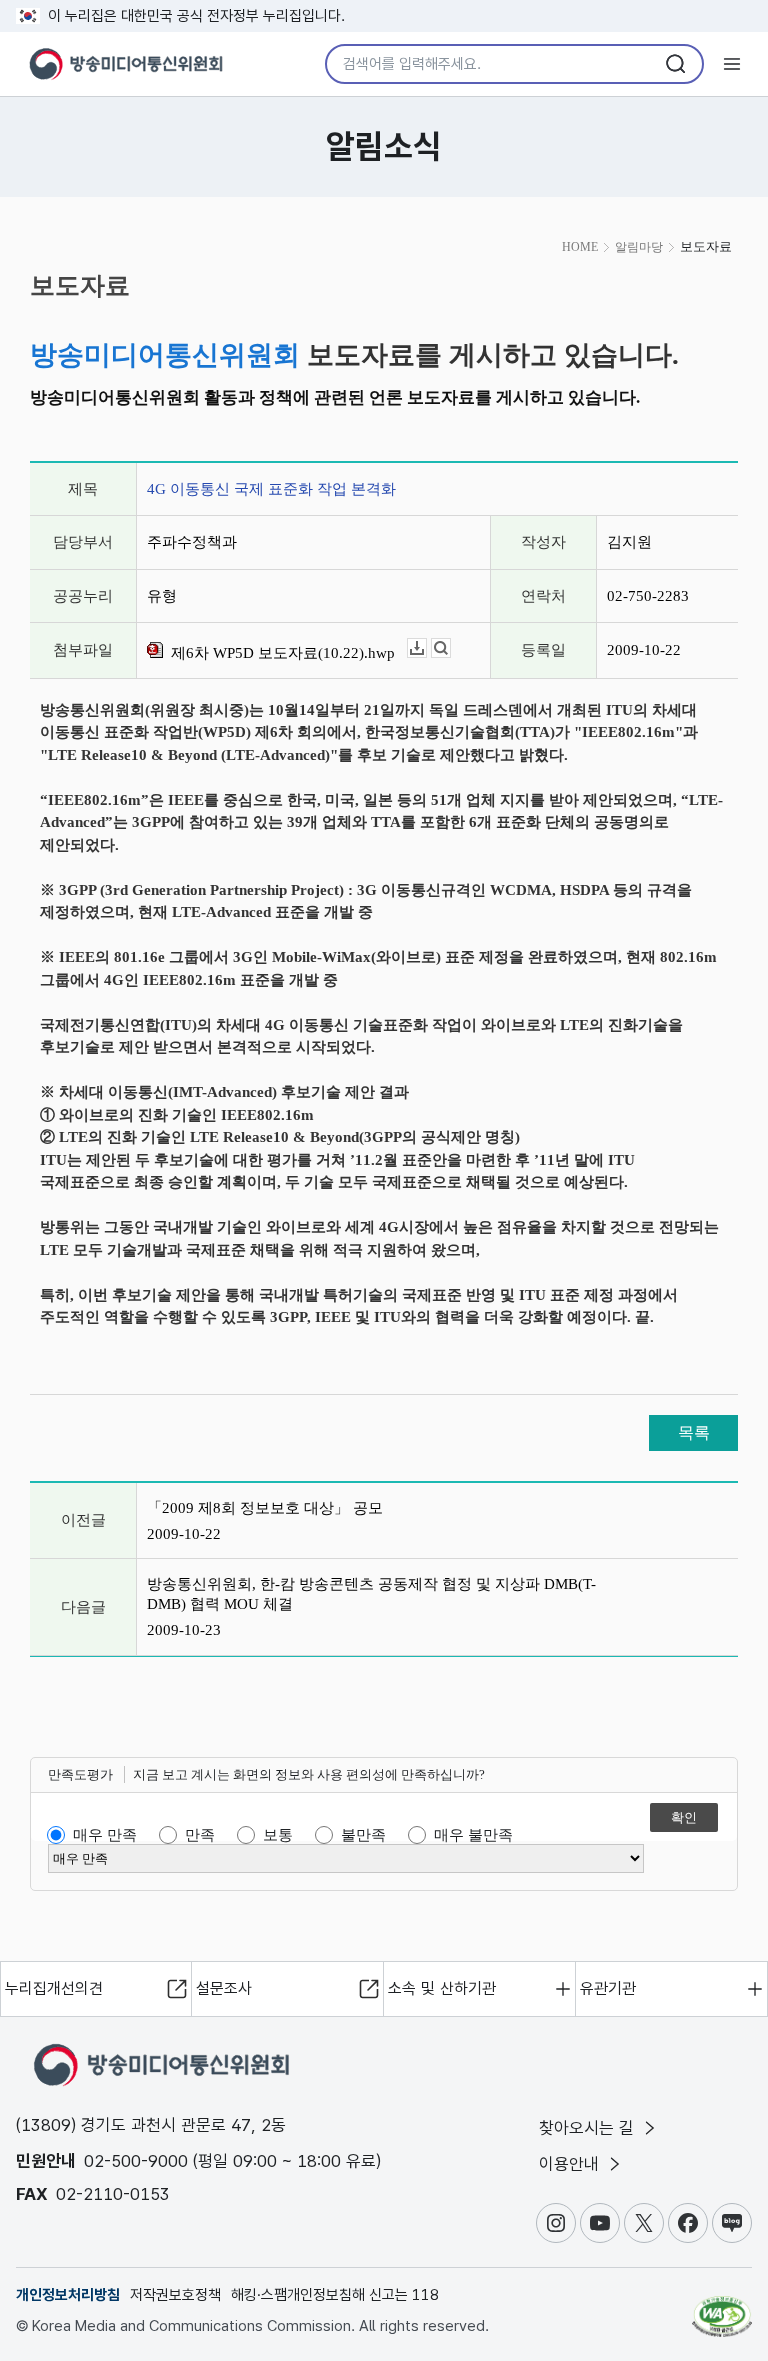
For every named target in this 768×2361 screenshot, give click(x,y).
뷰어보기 (450, 648)
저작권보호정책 (175, 2295)
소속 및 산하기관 (442, 1988)
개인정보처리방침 (68, 2295)
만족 (200, 1835)
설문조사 (224, 1988)
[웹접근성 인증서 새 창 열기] (722, 2308)
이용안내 (571, 2164)
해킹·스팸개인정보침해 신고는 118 (335, 2295)
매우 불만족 (473, 1835)
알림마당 (639, 247)
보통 (278, 1835)
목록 (694, 1432)
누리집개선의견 (54, 1988)
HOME (580, 247)
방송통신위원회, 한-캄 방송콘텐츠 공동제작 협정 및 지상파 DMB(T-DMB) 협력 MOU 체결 (371, 1594)
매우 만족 (105, 1835)
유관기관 (608, 1988)
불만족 (363, 1835)
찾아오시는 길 (589, 2128)
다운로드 (426, 648)
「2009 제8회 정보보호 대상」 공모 (265, 1508)
